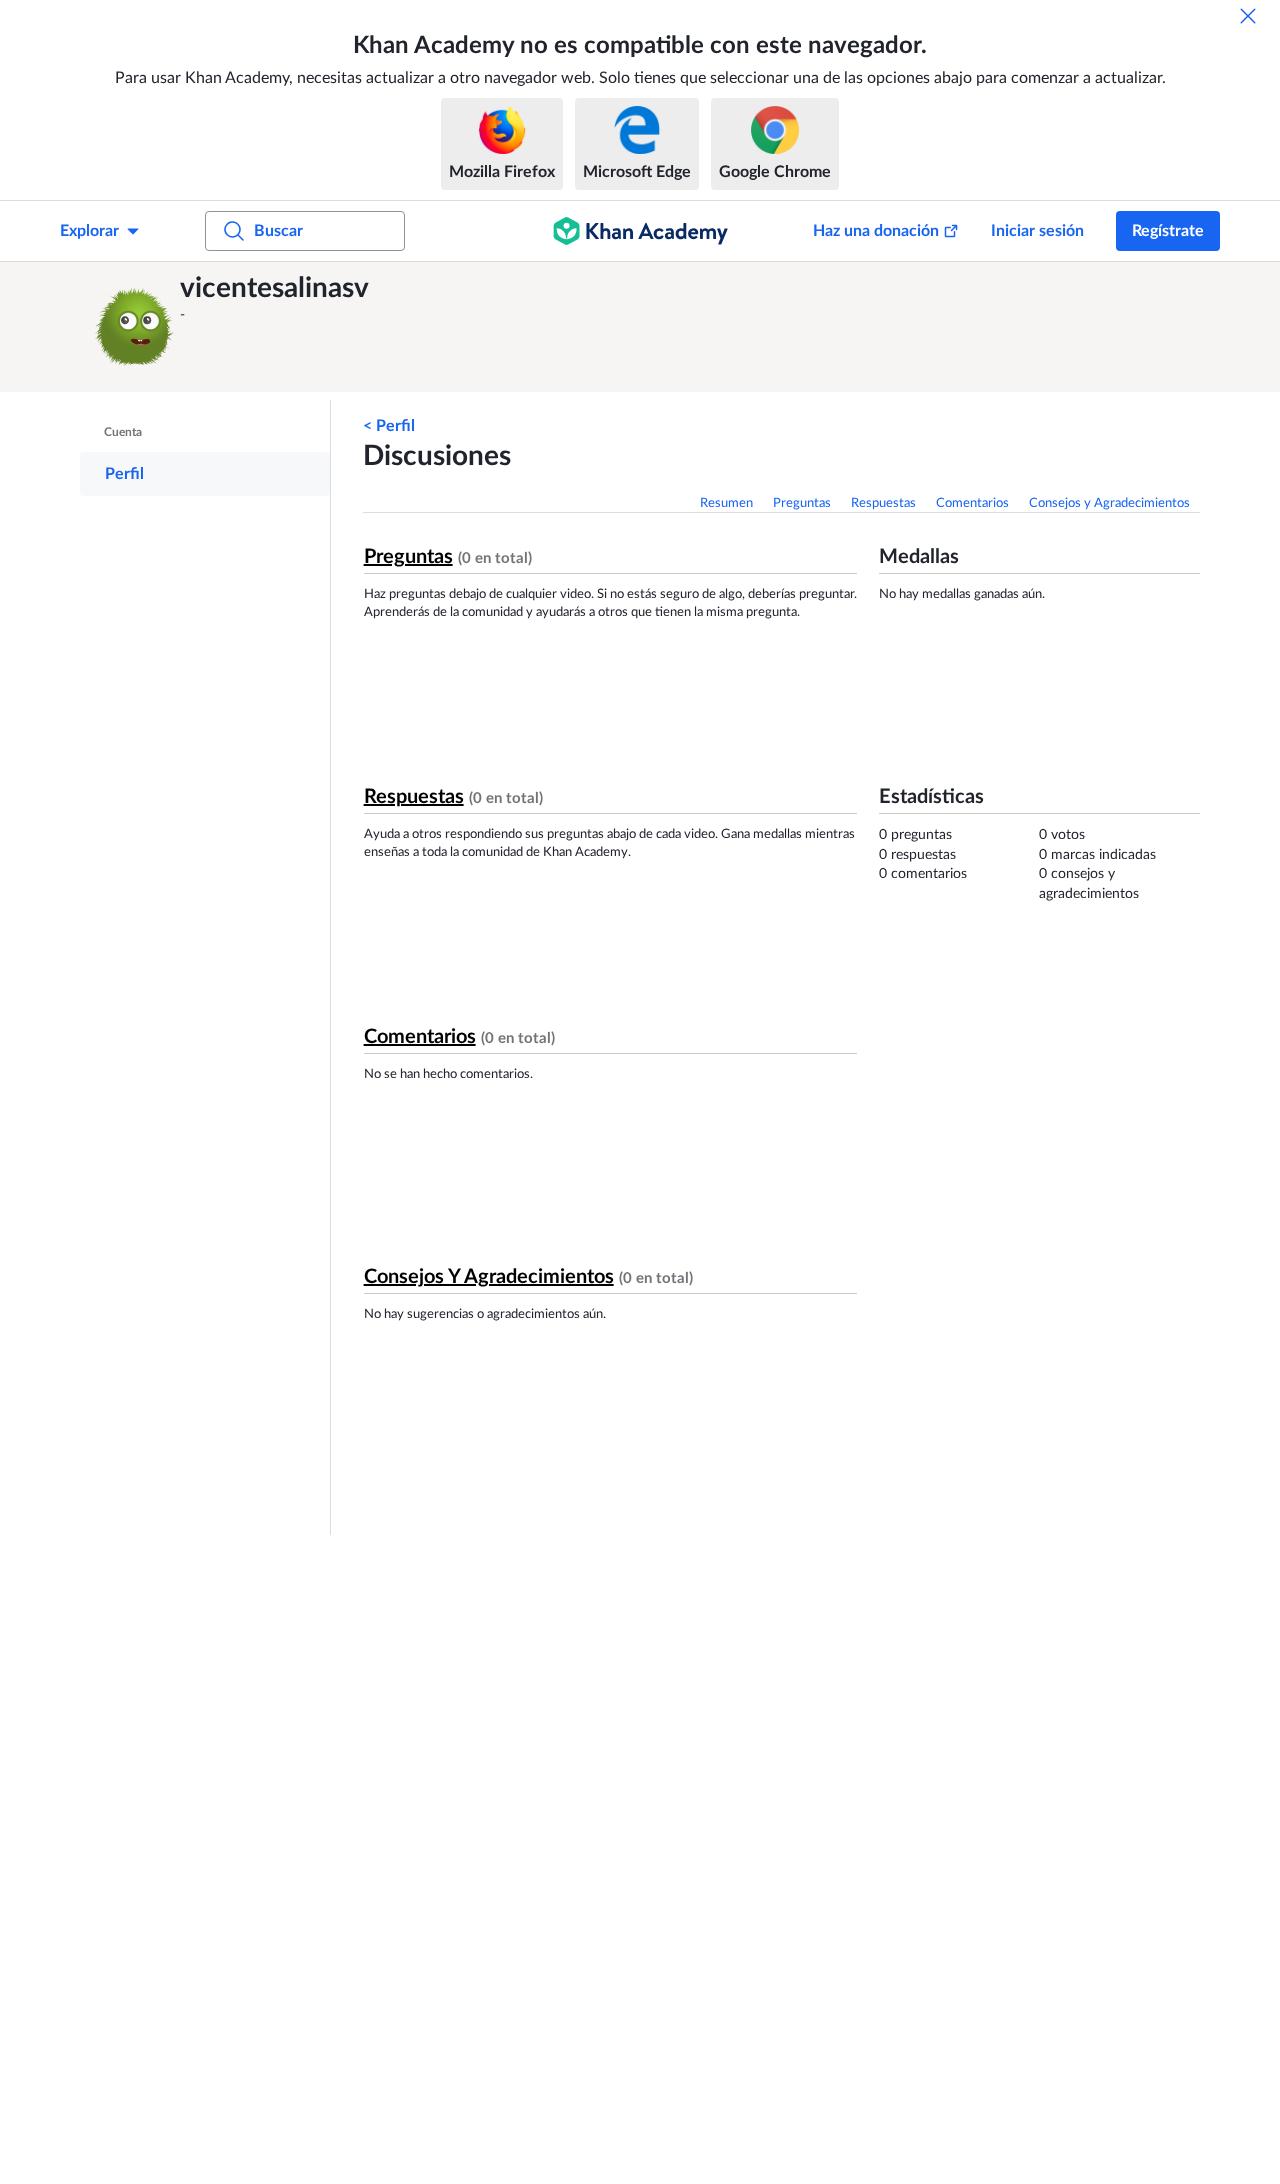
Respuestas (883, 503)
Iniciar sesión (1037, 231)
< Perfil (389, 426)
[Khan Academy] (640, 231)
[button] (135, 327)
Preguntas (802, 503)
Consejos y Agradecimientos (1109, 503)
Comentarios (972, 503)
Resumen (726, 503)
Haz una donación (876, 231)
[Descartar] (1248, 16)
